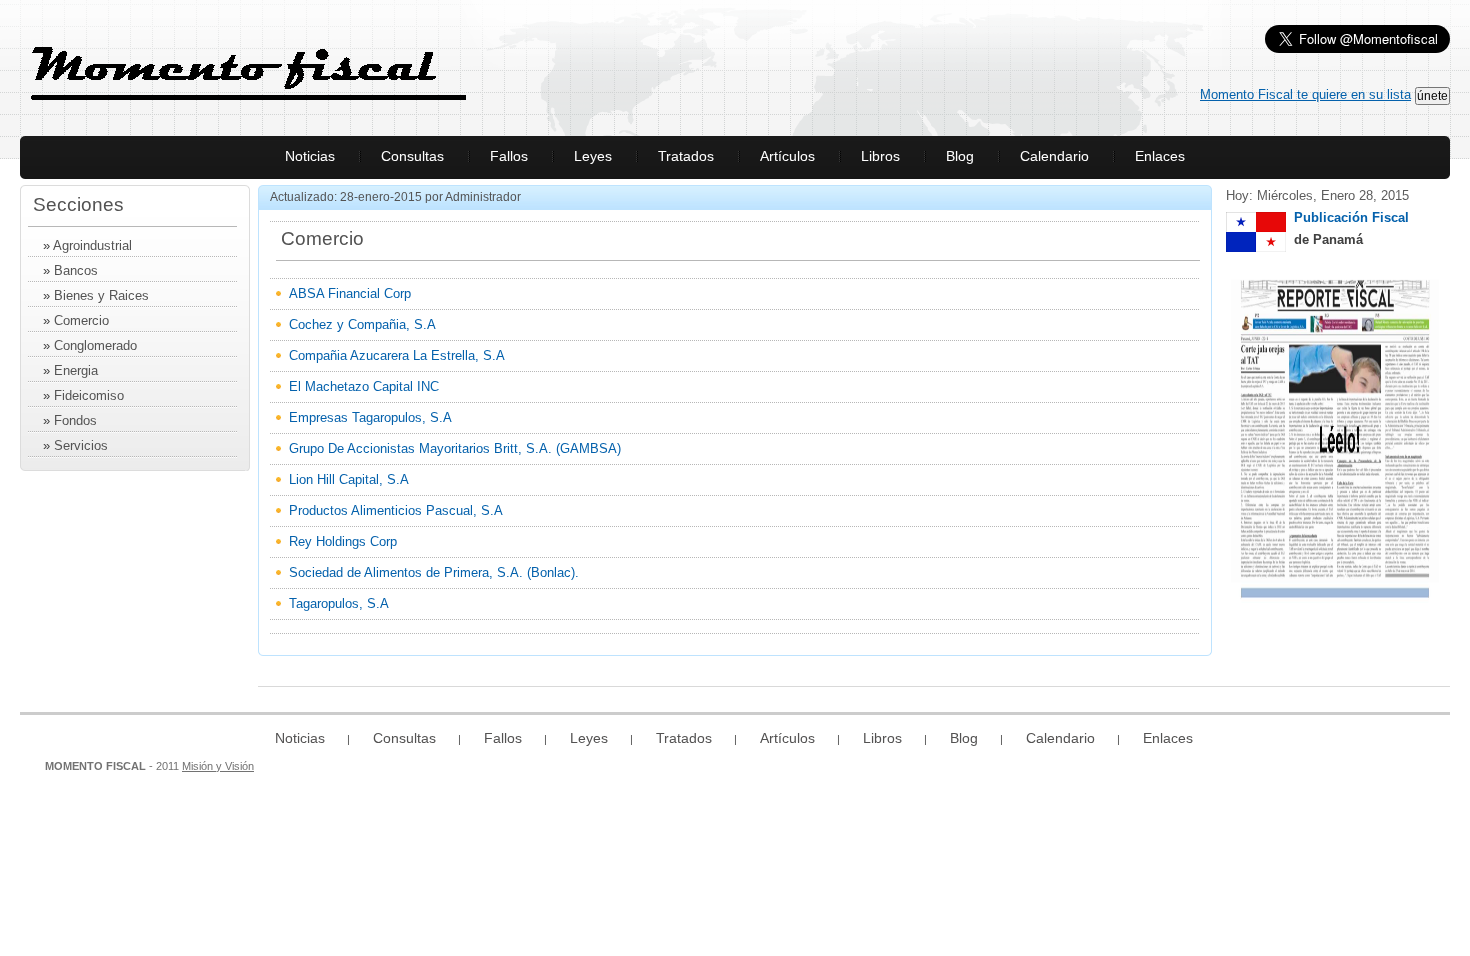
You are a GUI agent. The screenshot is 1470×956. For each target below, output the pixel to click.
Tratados (686, 156)
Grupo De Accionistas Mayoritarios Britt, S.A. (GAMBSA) (455, 448)
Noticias (310, 156)
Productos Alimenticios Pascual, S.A (396, 510)
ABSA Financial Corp (350, 293)
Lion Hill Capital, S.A (349, 479)
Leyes (593, 156)
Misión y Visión (218, 766)
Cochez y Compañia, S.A (362, 324)
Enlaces (1160, 156)
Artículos (787, 156)
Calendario (1054, 156)
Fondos (75, 420)
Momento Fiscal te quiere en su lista (1305, 94)
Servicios (81, 445)
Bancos (76, 270)
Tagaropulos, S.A (339, 603)
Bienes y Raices (101, 295)
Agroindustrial (92, 245)
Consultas (412, 156)
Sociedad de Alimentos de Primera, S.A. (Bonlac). (434, 572)
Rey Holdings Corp (343, 541)
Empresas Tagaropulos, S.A (370, 417)
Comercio (81, 320)
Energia (76, 370)
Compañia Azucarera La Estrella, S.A (397, 355)
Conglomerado (95, 345)
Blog (960, 156)
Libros (880, 156)
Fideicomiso (89, 395)
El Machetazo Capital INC (364, 386)
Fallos (509, 156)
